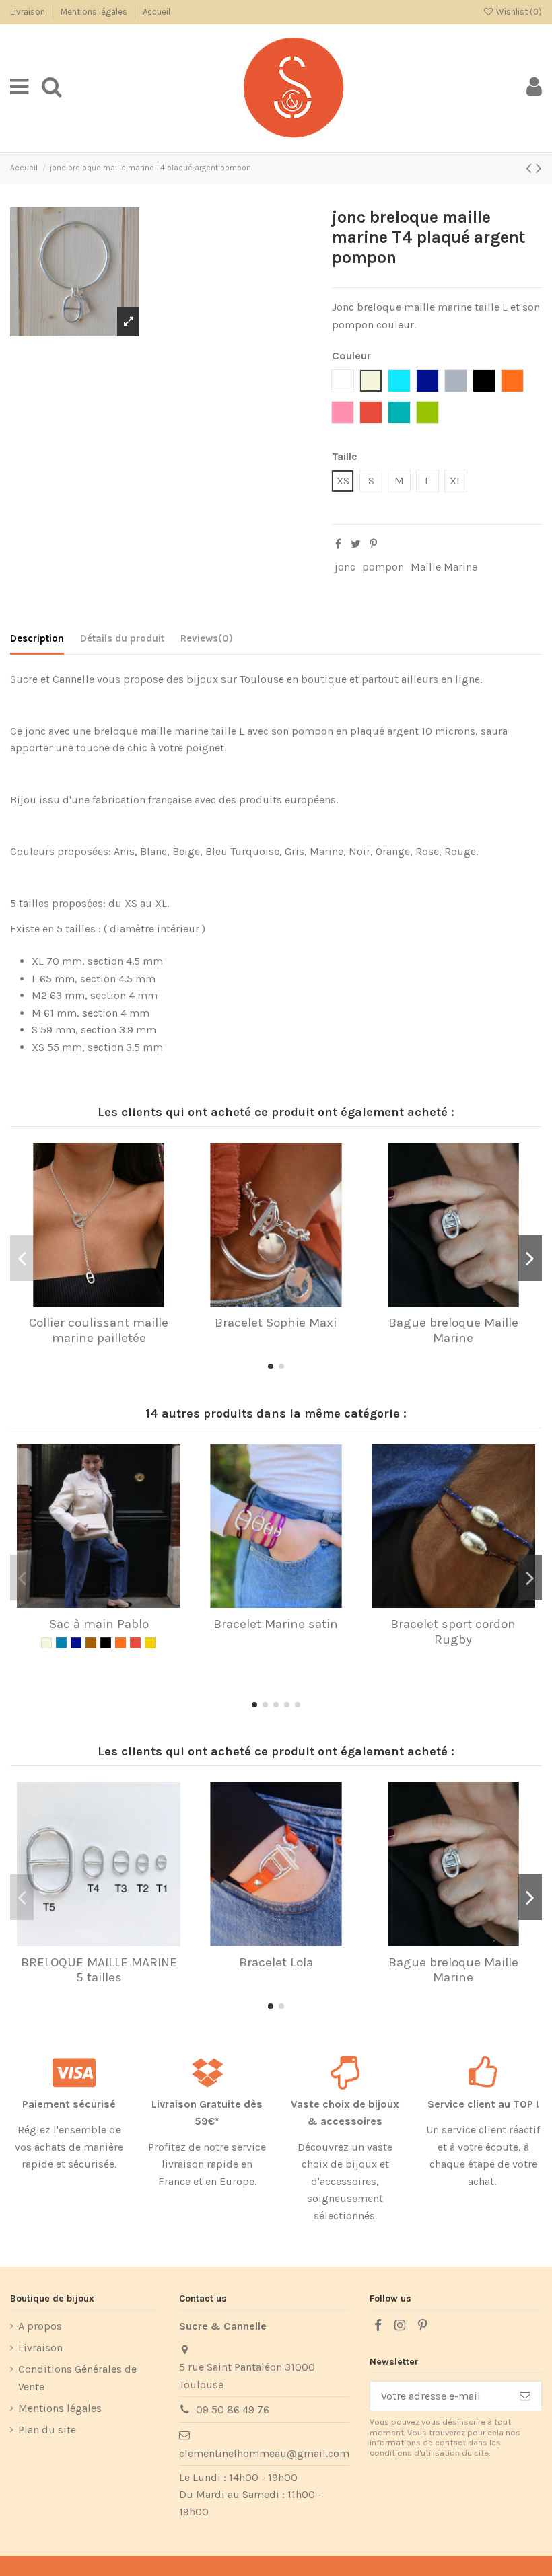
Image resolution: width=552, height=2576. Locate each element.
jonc (345, 567)
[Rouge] (135, 1643)
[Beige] (46, 1643)
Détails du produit (122, 638)
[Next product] (539, 168)
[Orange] (120, 1643)
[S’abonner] (525, 2396)
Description (37, 638)
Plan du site (47, 2430)
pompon (383, 567)
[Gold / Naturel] (150, 1643)
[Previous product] (531, 168)
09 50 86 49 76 (233, 2409)
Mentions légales (95, 12)
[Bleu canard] (61, 1643)
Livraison (29, 12)
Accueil (157, 12)
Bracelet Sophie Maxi (276, 1323)
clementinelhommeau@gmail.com (264, 2453)
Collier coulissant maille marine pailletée (99, 1330)
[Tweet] (356, 544)
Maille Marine (444, 567)
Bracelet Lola (276, 1962)
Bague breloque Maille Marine (453, 1330)
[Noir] (106, 1643)
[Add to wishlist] (88, 1302)
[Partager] (338, 544)
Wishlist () (518, 12)
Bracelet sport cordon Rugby (453, 1632)
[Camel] (91, 1643)
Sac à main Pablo (99, 1624)
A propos (40, 2326)
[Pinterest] (373, 544)
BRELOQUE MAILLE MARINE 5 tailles (99, 1970)
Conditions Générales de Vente (77, 2378)
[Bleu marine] (76, 1643)
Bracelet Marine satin (276, 1624)
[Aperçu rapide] (110, 1302)
